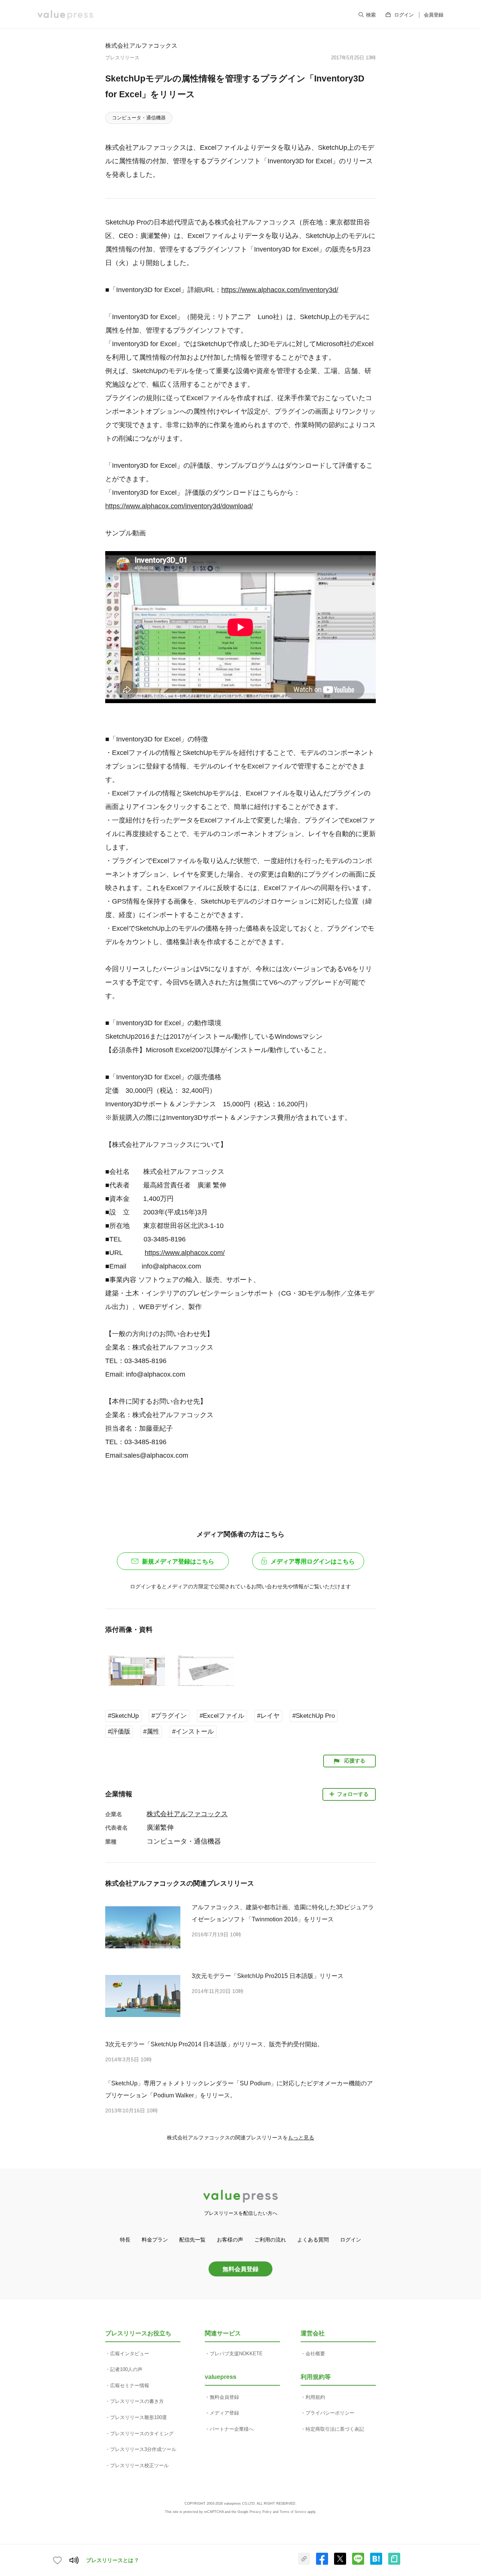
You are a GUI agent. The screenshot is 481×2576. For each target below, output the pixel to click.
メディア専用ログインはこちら (313, 1561)
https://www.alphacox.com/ (185, 1253)
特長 (125, 2240)
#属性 (151, 1732)
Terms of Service (293, 2512)
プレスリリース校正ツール (139, 2465)
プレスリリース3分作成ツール (143, 2449)
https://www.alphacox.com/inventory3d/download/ (179, 506)
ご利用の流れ (270, 2240)
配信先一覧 (192, 2240)
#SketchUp (123, 1716)
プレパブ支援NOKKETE (236, 2354)
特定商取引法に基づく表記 (335, 2429)
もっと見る (301, 2138)
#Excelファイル (222, 1716)
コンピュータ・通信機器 (139, 118)
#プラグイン (169, 1716)
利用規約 (315, 2397)
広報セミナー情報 (130, 2385)
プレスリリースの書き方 (137, 2401)
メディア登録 (224, 2413)
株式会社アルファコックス (141, 45)
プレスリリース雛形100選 (138, 2417)
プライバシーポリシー (330, 2413)
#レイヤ (268, 1716)
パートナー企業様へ (232, 2429)
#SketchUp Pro (314, 1716)
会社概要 (315, 2354)
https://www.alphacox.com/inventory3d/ (280, 290)
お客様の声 (230, 2240)
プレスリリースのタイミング (142, 2434)
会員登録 (434, 15)
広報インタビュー (130, 2354)
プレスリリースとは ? (112, 2560)
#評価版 (119, 1732)
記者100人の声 (126, 2369)
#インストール (193, 1732)
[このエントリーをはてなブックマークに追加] (376, 2563)
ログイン (404, 15)
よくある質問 (313, 2240)
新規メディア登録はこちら (178, 1561)
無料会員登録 (240, 2269)
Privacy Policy (261, 2512)
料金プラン (155, 2240)
